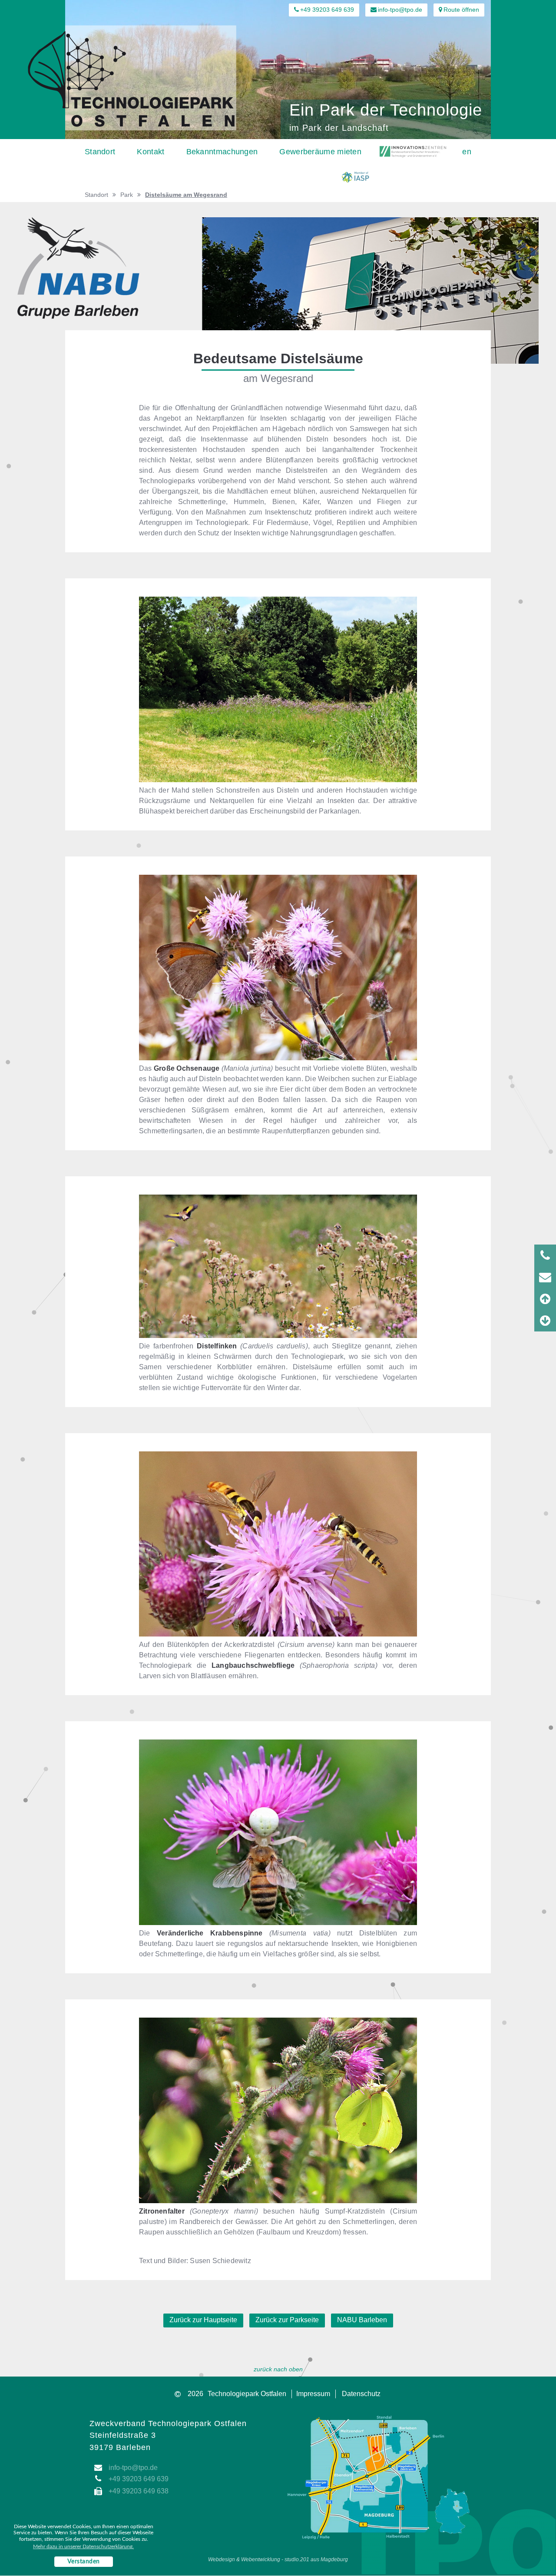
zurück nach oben (278, 2369)
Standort (96, 195)
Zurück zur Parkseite (287, 2320)
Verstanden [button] (84, 2562)
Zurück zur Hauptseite (203, 2320)
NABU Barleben (362, 2320)
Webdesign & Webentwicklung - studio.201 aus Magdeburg (278, 2559)
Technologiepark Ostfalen (247, 2394)
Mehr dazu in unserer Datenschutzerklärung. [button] (83, 2546)
